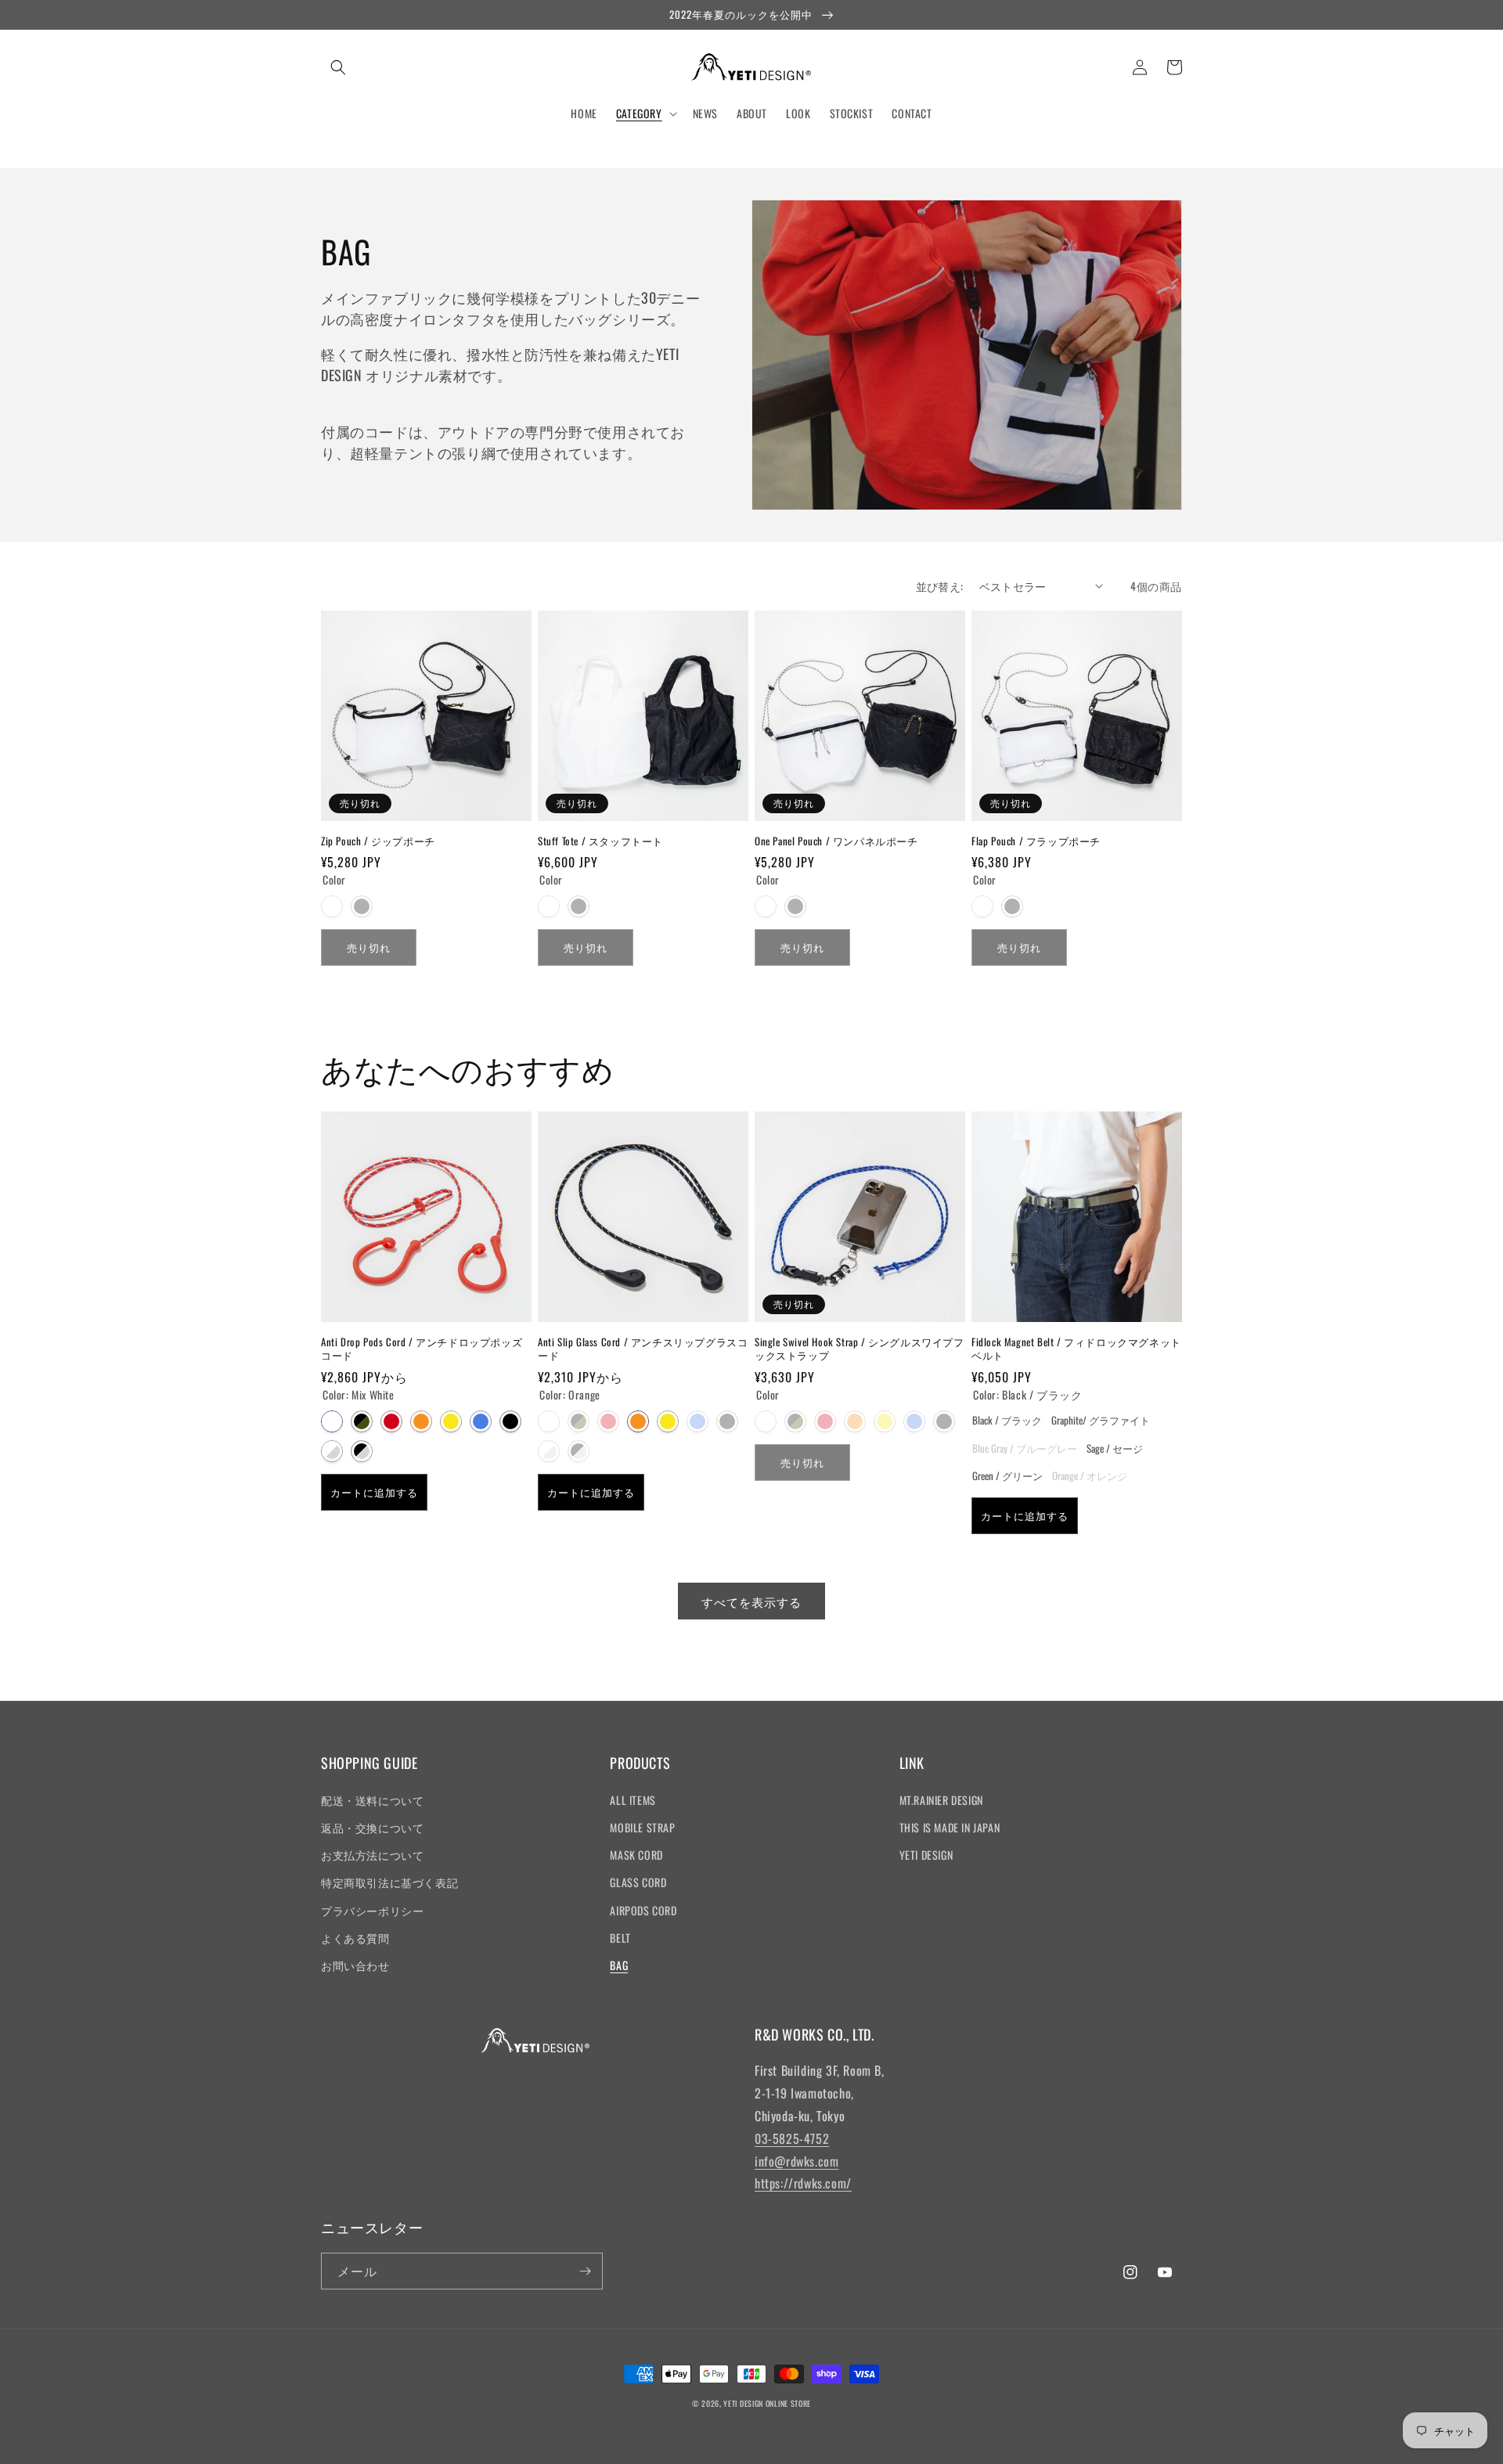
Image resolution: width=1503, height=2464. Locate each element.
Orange (421, 1421)
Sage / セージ (1115, 1447)
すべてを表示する (751, 1601)
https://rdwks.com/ (803, 2183)
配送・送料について (372, 1800)
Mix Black (362, 1421)
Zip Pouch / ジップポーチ (378, 841)
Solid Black (510, 1421)
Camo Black (795, 1421)
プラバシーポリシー (372, 1910)
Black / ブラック (1007, 1419)
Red (391, 1421)
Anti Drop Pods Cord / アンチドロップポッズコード (422, 1349)
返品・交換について (372, 1827)
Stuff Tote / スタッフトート (600, 841)
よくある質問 (355, 1938)
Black (362, 906)
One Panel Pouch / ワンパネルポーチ (836, 841)
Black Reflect (362, 1451)
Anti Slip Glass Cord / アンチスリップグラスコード (643, 1349)
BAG (619, 1965)
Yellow (451, 1421)
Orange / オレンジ (1090, 1475)
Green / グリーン (1007, 1475)
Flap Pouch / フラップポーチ (1036, 841)
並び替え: (940, 586)
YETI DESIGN (926, 1855)
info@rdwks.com (797, 2161)
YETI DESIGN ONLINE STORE (767, 2403)
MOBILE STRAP (642, 1827)
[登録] (585, 2271)
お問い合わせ (355, 1965)
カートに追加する (374, 1492)
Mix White (332, 1421)
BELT (620, 1938)
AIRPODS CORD (643, 1910)
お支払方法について (372, 1855)
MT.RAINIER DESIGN (941, 1800)
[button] (338, 67)
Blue (481, 1421)
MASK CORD (636, 1855)
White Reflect (332, 1451)
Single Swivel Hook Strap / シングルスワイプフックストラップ (860, 1349)
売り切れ (369, 947)
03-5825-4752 (792, 2138)
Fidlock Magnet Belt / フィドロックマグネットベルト (1076, 1349)
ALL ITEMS (633, 1800)
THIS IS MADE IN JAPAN (950, 1827)
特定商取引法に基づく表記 (389, 1882)
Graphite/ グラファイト (1101, 1419)
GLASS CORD (638, 1882)
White (332, 906)
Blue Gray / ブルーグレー (1025, 1447)
